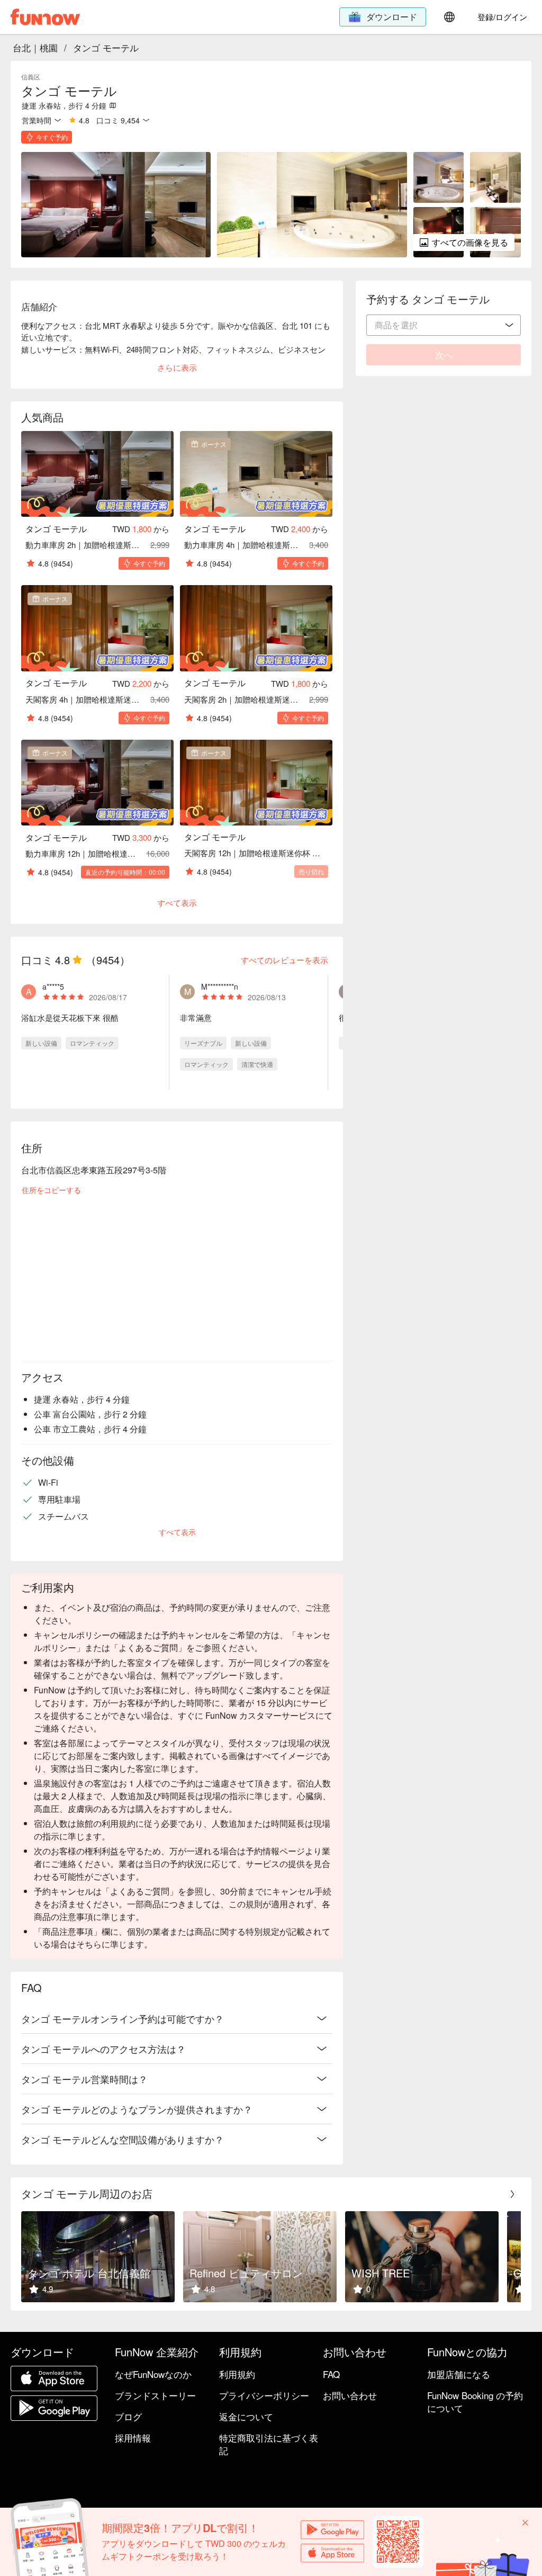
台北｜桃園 (35, 47)
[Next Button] (512, 2194)
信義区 (31, 77)
